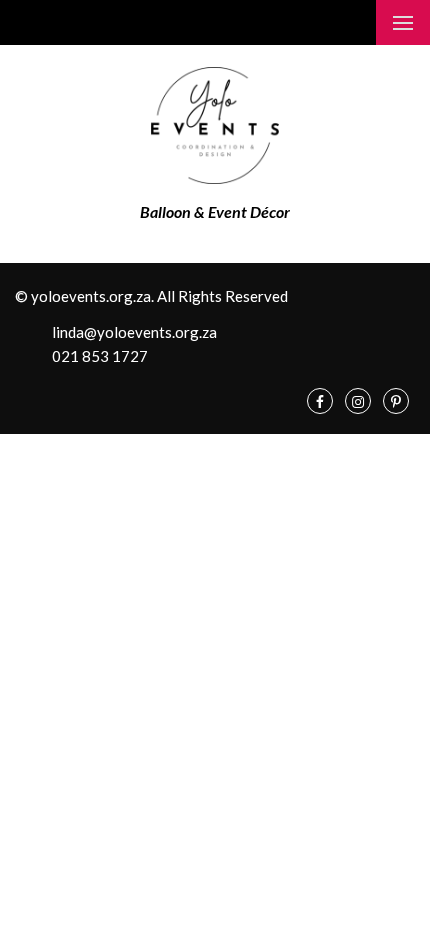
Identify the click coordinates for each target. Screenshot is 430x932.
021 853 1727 (98, 356)
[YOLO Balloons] (215, 123)
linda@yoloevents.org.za (133, 332)
